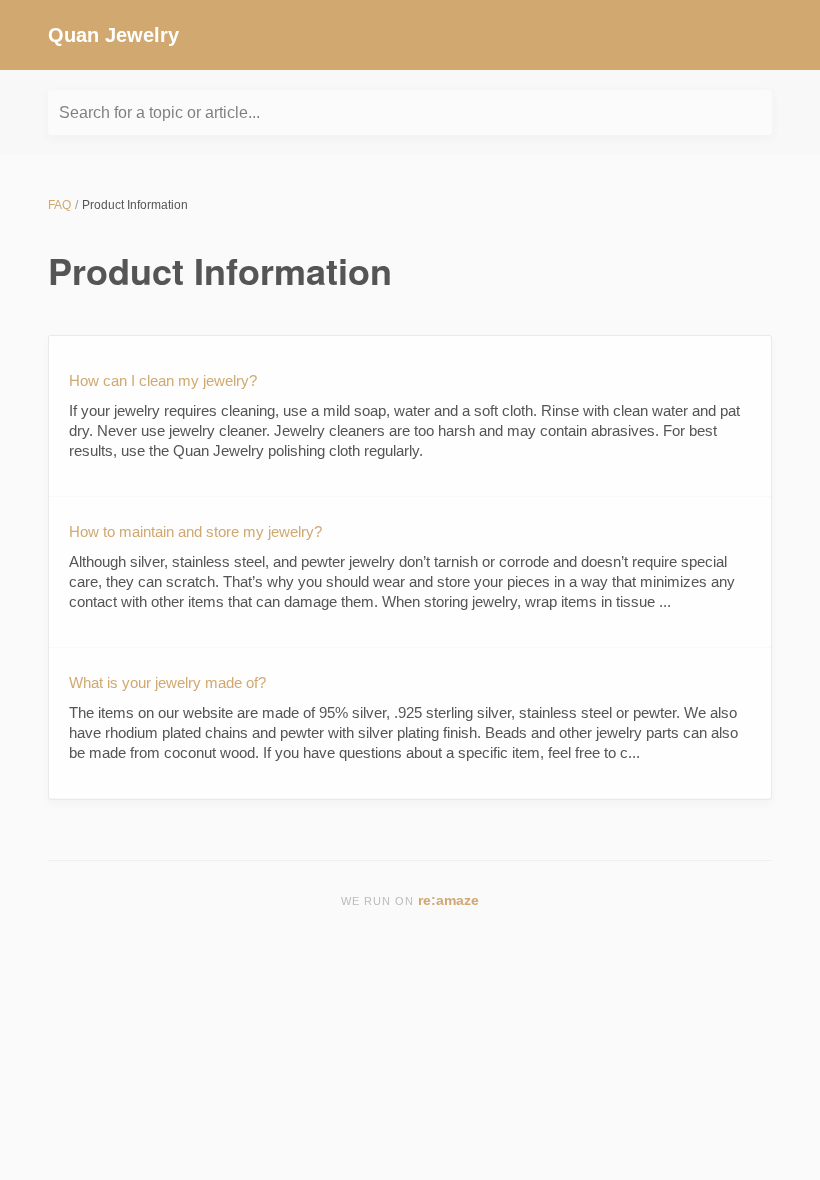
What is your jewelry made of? (167, 682)
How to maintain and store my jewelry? (195, 531)
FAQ (59, 205)
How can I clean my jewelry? (163, 380)
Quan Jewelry (113, 35)
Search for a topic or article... (159, 112)
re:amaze (448, 900)
